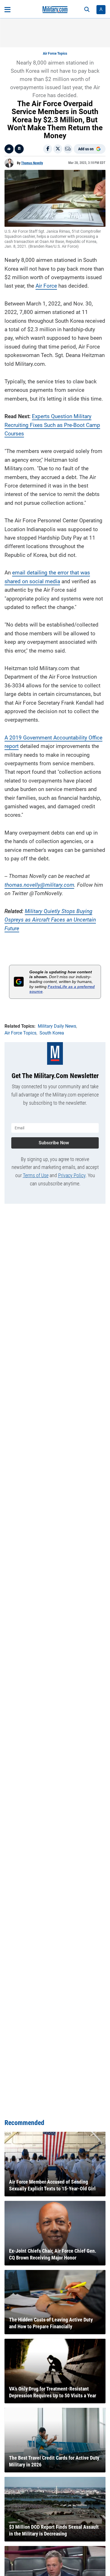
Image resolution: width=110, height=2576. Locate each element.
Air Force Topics (55, 54)
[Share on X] (58, 149)
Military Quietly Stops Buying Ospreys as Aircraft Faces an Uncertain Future (50, 920)
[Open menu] (7, 10)
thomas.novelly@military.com (39, 885)
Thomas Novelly (32, 163)
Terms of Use (36, 1175)
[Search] (87, 10)
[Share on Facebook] (48, 149)
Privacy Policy (72, 1175)
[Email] (68, 149)
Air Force (46, 286)
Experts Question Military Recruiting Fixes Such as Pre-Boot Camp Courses (52, 425)
